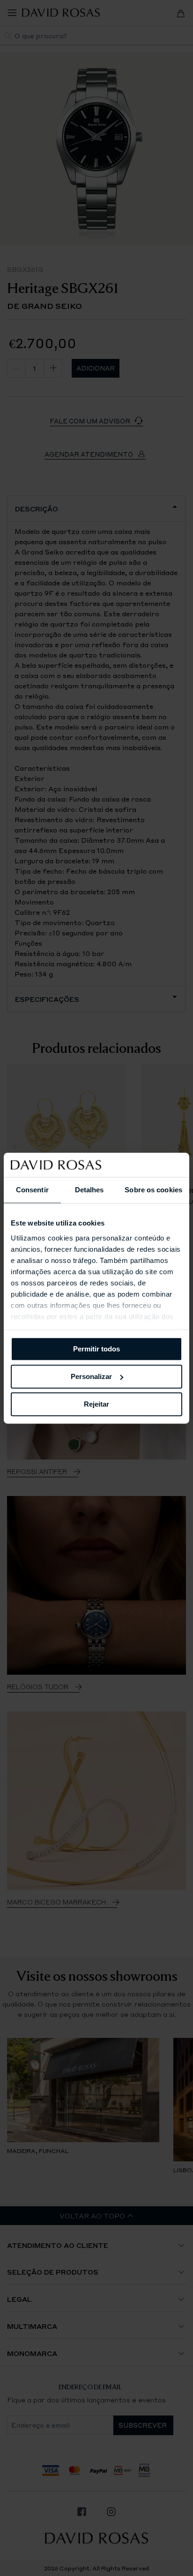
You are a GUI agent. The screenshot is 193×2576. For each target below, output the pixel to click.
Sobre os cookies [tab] (153, 1190)
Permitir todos (96, 1349)
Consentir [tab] (32, 1190)
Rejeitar (96, 1404)
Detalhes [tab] (89, 1190)
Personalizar (91, 1376)
